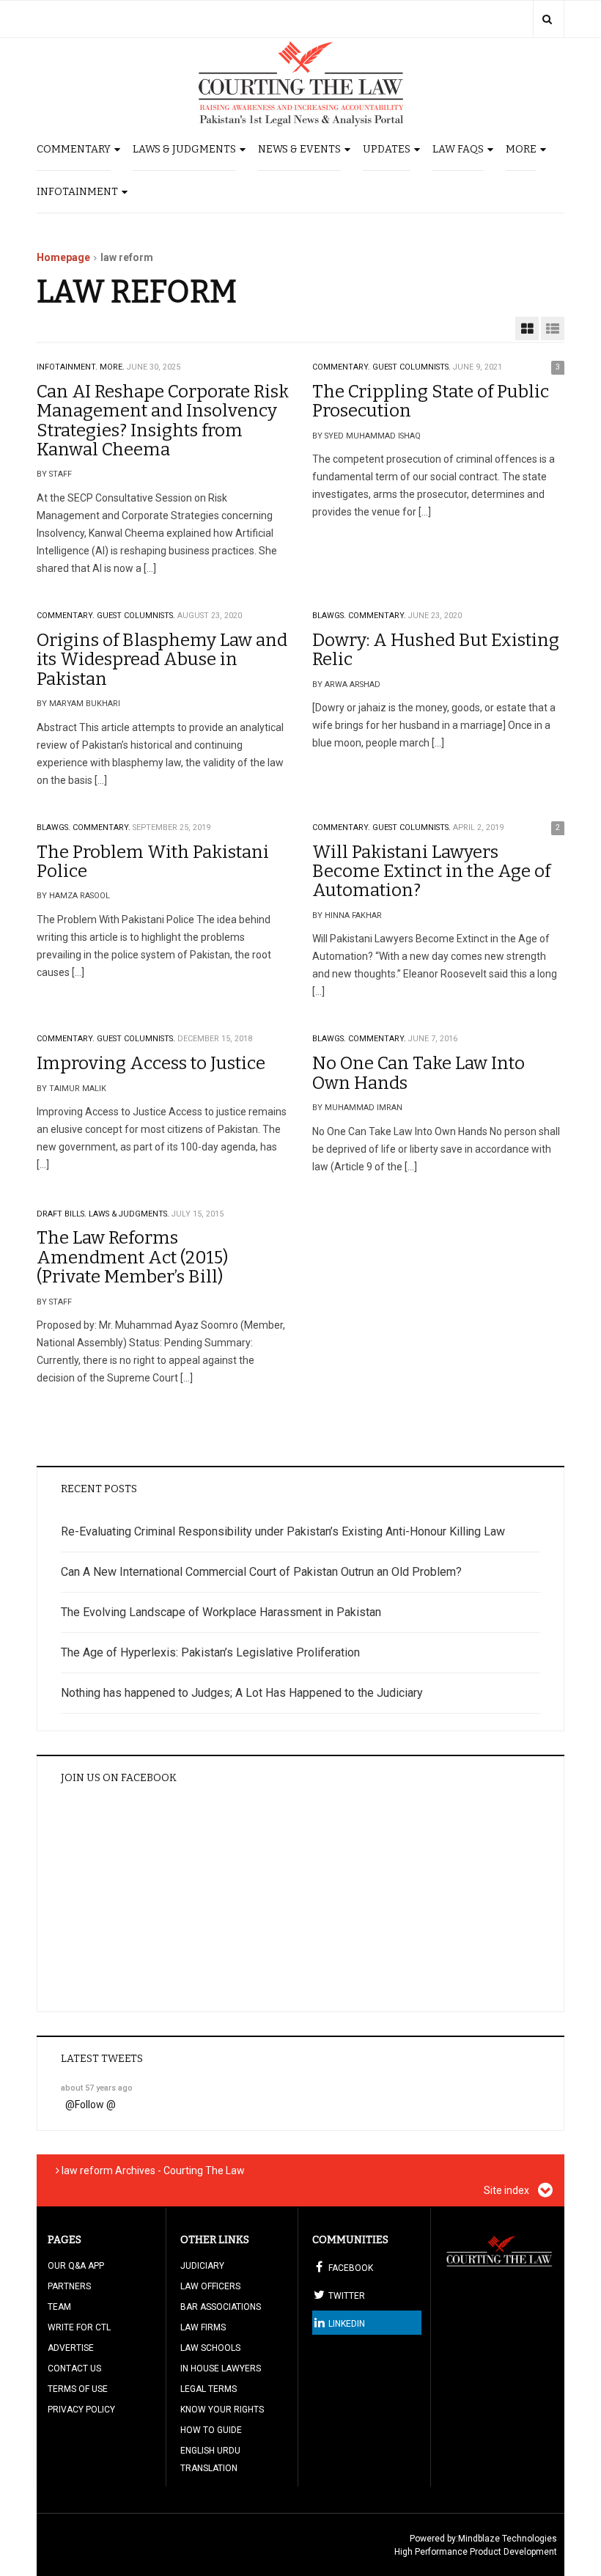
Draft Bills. (62, 1214)
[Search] (547, 19)
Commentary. (341, 367)
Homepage (63, 257)
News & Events (299, 149)
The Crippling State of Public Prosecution (431, 401)
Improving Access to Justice (151, 1063)
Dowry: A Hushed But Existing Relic (436, 650)
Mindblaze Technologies (508, 2539)
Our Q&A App (76, 2266)
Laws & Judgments (184, 149)
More (521, 149)
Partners (69, 2286)
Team (59, 2307)
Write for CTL (79, 2327)
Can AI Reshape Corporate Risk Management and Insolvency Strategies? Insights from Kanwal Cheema (163, 421)
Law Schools (210, 2348)
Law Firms (203, 2327)
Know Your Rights (222, 2410)
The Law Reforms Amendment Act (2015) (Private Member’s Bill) (132, 1257)
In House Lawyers (221, 2368)
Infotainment (77, 192)
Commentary (74, 149)
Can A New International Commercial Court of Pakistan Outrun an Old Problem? (261, 1572)
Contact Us (74, 2368)
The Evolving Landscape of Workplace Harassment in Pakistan (221, 1612)
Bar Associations (221, 2307)
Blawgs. (329, 616)
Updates (387, 149)
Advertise (71, 2348)
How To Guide (211, 2430)
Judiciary (202, 2266)
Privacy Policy (81, 2410)
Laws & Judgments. (129, 1214)
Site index (508, 2190)
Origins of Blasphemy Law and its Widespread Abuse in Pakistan (162, 660)
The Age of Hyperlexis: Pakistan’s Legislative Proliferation (210, 1652)
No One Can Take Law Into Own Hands (419, 1073)
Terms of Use (78, 2389)
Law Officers (210, 2286)
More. (112, 367)
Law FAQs (458, 149)
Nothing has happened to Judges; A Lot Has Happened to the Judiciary (242, 1693)
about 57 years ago (97, 2088)
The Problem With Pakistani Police (153, 862)
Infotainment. (67, 367)
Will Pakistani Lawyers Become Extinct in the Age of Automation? (431, 871)
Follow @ (95, 2105)
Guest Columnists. (412, 367)
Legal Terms (209, 2389)
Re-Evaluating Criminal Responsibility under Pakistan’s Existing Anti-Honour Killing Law (283, 1531)
